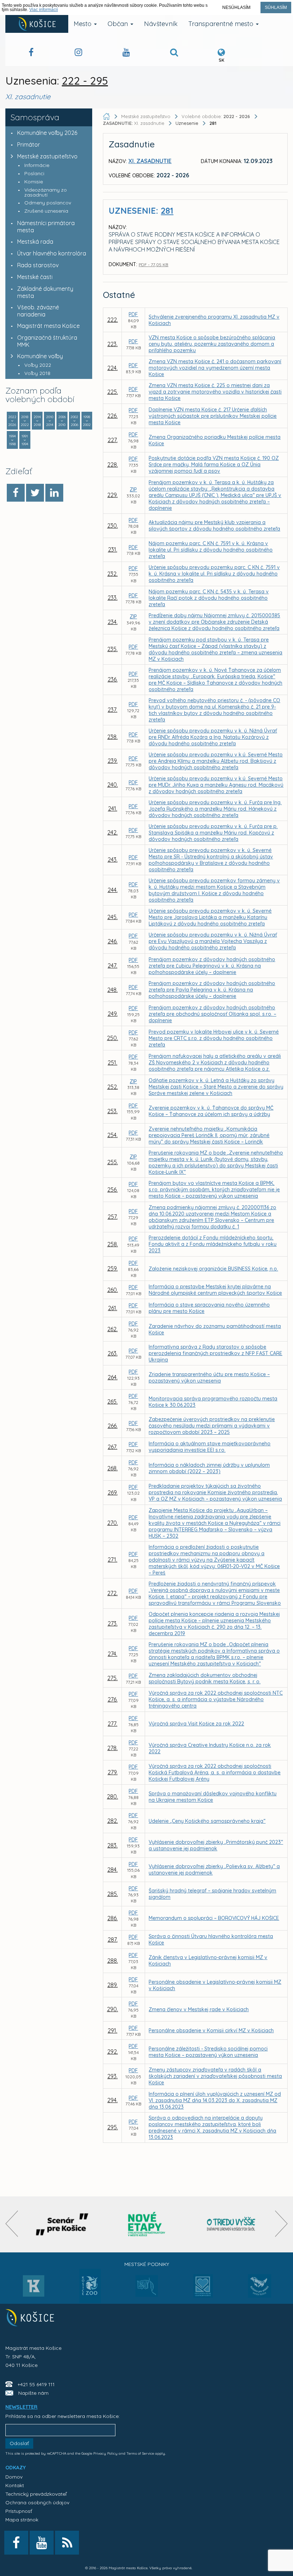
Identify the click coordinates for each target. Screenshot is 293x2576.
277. (112, 1724)
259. (112, 1268)
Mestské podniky (147, 2264)
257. (113, 1217)
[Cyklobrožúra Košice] (146, 2224)
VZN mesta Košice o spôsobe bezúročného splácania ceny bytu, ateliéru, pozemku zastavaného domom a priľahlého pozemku (212, 344)
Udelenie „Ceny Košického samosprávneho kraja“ (207, 1821)
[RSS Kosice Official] (67, 2543)
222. (113, 320)
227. (113, 440)
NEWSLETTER (21, 2407)
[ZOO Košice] (90, 2301)
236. (113, 679)
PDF (133, 314)
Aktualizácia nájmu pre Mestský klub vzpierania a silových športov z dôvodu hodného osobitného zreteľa (214, 526)
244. (113, 890)
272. (112, 1593)
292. (113, 2052)
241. (113, 808)
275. (112, 1678)
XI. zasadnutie (134, 123)
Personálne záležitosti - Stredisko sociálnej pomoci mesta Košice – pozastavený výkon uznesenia (208, 2052)
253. (112, 1111)
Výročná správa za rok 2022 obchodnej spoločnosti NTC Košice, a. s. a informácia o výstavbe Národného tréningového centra (216, 1699)
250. (112, 1038)
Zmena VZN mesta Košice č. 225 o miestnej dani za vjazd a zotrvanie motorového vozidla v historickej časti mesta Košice (215, 392)
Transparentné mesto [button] (222, 24)
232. (112, 574)
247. (112, 965)
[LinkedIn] (54, 493)
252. (113, 1087)
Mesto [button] (83, 24)
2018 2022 (25, 421)
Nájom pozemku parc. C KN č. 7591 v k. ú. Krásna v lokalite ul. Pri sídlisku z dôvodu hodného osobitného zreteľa (211, 550)
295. (113, 2127)
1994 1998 (12, 440)
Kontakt (15, 2485)
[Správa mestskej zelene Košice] (147, 2288)
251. (112, 1063)
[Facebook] (16, 493)
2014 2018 (37, 421)
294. (112, 2100)
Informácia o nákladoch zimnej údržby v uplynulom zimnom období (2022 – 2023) (209, 1468)
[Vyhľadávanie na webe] (174, 53)
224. (112, 368)
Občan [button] (119, 24)
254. (112, 1135)
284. (112, 1870)
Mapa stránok (22, 2520)
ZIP (133, 490)
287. (113, 1939)
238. (112, 737)
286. (112, 1918)
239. (113, 761)
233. (113, 598)
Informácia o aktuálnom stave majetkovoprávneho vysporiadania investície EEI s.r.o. (210, 1447)
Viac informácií (44, 10)
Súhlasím (276, 7)
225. (113, 392)
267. (112, 1447)
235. (112, 649)
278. (112, 1748)
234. (113, 622)
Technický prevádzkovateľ (36, 2494)
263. (113, 1353)
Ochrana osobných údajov (37, 2503)
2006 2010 (62, 421)
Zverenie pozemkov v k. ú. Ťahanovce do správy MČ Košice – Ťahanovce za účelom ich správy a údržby (211, 1111)
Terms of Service (140, 2453)
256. (112, 1190)
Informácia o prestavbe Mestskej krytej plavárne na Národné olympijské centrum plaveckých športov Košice (215, 1290)
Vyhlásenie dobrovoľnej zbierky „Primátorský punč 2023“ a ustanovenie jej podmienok (216, 1845)
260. (113, 1290)
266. (113, 1426)
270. (113, 1523)
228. (113, 465)
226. (112, 416)
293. (112, 2076)
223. (112, 344)
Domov (14, 2477)
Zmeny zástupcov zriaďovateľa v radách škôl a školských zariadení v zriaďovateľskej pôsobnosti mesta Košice (215, 2076)
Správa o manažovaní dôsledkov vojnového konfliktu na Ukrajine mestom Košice (213, 1797)
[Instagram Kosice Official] (78, 53)
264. (113, 1377)
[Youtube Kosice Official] (42, 2543)
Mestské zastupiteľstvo (47, 156)
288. (113, 1961)
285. (113, 1894)
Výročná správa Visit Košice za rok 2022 (196, 1724)
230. (113, 526)
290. (112, 2009)
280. (112, 1796)
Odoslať (19, 2443)
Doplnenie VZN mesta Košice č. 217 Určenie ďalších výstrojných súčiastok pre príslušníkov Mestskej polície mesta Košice (213, 416)
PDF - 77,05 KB (153, 265)
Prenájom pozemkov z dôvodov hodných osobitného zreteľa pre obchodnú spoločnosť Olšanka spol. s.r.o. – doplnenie (212, 1014)
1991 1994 (25, 440)
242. (112, 832)
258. (113, 1244)
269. (113, 1492)
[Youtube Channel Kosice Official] (126, 53)
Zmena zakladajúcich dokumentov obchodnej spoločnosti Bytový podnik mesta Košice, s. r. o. (205, 1678)
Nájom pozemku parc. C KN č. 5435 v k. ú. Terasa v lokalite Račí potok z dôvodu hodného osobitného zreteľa (209, 598)
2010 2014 (50, 421)
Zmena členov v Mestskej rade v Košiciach (199, 2009)
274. (112, 1654)
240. (113, 785)
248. (112, 990)
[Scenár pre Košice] (62, 2224)
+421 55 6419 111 (36, 2384)
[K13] (34, 2288)
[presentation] (12, 2224)
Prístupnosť (19, 2511)
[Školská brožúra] (231, 2224)
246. (113, 941)
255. (113, 1162)
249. (113, 1014)
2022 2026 (12, 421)
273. (113, 1623)
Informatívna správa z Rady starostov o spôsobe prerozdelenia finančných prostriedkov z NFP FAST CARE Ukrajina (215, 1353)
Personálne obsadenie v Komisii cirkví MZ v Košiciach (211, 2030)
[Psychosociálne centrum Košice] (203, 2290)
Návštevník (161, 24)
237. (112, 710)
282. (113, 1821)
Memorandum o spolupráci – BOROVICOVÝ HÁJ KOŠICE (214, 1918)
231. (113, 549)
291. (112, 2030)
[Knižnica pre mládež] (260, 2290)
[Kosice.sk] (37, 24)
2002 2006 (74, 421)
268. (112, 1468)
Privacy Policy (105, 2453)
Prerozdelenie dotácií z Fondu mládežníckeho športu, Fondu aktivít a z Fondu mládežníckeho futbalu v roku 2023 (213, 1244)
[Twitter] (35, 493)
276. (113, 1699)
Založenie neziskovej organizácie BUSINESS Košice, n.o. (213, 1269)
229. (112, 495)
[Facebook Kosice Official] (31, 53)
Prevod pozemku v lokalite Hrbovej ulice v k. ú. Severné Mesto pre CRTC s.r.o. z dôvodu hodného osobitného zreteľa (214, 1038)
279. (113, 1772)
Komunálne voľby (40, 356)
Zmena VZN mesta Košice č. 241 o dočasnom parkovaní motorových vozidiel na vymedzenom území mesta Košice (215, 368)
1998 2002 (87, 421)
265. (112, 1401)
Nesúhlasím (236, 7)
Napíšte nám (33, 2393)
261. (113, 1308)
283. (112, 1845)
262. (112, 1329)
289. (112, 1985)
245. (112, 917)
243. (113, 859)
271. (112, 1560)
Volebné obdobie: (216, 116)
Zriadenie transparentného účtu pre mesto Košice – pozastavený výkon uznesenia (209, 1378)
